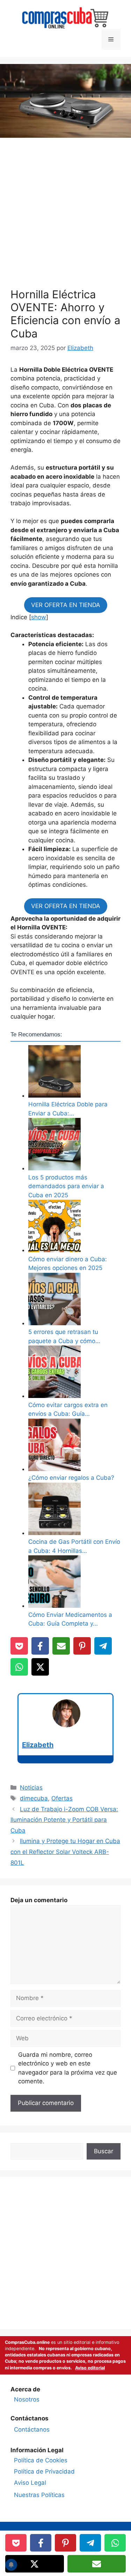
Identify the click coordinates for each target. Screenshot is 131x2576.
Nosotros (27, 2399)
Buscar (104, 2151)
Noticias (31, 1787)
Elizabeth (38, 1745)
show (39, 617)
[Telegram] (103, 1646)
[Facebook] (40, 1646)
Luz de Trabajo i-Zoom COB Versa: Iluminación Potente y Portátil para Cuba (64, 1820)
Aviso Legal (30, 2483)
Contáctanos (32, 2429)
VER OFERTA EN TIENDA (66, 605)
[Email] (61, 1646)
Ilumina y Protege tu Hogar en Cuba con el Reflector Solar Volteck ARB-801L (65, 1852)
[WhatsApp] (19, 1667)
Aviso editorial (90, 2368)
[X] (40, 1667)
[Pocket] (19, 1646)
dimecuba (34, 1798)
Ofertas (62, 1798)
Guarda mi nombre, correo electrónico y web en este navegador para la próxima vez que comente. (68, 2068)
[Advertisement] (65, 215)
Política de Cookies (41, 2460)
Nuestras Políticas (39, 2495)
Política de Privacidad (44, 2471)
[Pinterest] (82, 1646)
